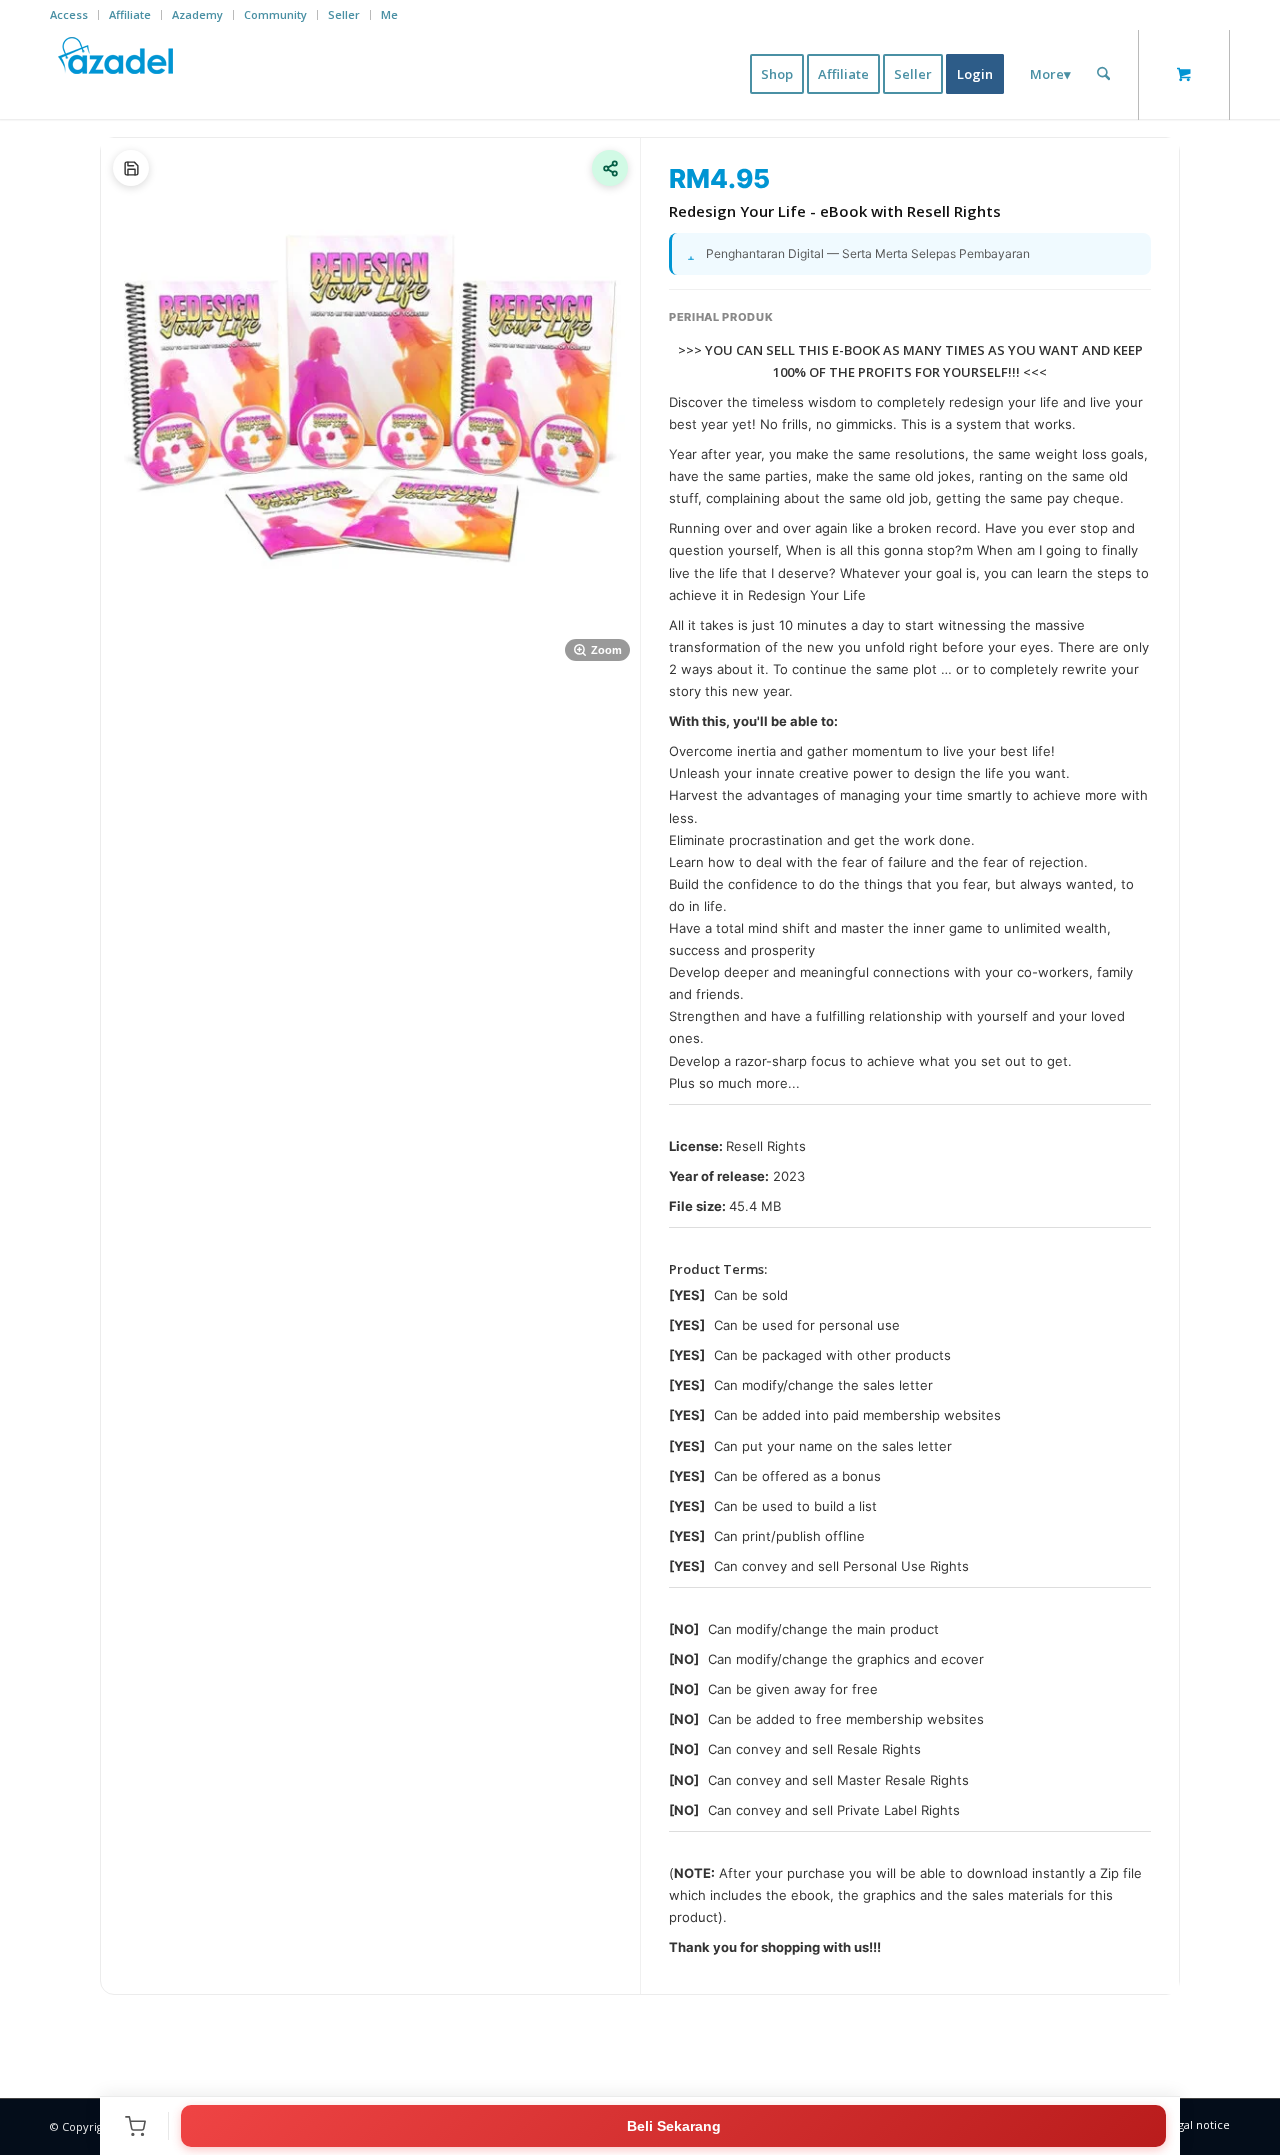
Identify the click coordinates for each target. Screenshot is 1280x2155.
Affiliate (130, 14)
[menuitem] (74, 15)
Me (389, 14)
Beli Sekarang (674, 2126)
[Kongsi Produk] (610, 168)
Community (275, 14)
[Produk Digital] (131, 168)
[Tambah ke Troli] (135, 2126)
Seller (344, 14)
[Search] (1103, 74)
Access (69, 14)
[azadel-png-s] (117, 74)
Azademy (197, 14)
